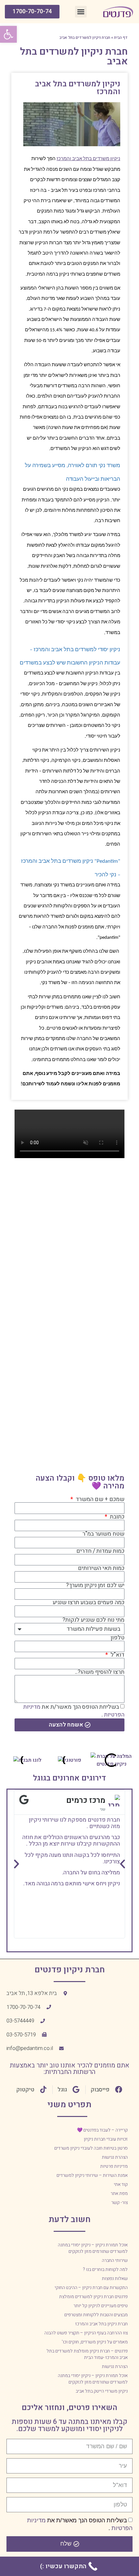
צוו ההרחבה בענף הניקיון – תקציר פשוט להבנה (86, 2333)
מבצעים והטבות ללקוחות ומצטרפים (96, 2315)
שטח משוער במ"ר (103, 1534)
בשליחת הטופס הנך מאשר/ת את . (74, 1710)
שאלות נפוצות (115, 2279)
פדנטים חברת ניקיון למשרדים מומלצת (93, 2297)
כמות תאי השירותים (101, 1568)
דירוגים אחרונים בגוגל (69, 1778)
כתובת (117, 1517)
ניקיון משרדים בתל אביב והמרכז (88, 159)
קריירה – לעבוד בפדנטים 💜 (102, 2130)
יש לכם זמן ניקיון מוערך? (95, 1585)
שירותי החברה (115, 2260)
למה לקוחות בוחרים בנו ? (105, 2269)
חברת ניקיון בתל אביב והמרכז (102, 2324)
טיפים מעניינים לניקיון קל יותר (101, 2306)
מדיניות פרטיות (114, 2166)
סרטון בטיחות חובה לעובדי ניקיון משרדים (91, 2148)
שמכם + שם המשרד (99, 1499)
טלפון (118, 1638)
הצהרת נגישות (115, 2157)
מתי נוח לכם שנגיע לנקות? (93, 1620)
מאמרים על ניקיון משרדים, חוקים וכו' (95, 2342)
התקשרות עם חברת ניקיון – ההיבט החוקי (91, 2288)
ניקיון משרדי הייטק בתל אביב (102, 2391)
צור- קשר (119, 2203)
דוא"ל (117, 1655)
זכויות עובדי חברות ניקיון (106, 2139)
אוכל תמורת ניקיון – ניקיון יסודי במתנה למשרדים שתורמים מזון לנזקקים (93, 2248)
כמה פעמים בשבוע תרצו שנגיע (89, 1603)
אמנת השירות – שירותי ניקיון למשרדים (92, 2175)
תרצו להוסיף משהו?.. (100, 1672)
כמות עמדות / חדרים (100, 1551)
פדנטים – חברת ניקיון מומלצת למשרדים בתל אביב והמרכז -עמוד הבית (87, 2354)
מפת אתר (119, 2193)
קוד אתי (121, 2184)
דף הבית (121, 38)
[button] (81, 12)
